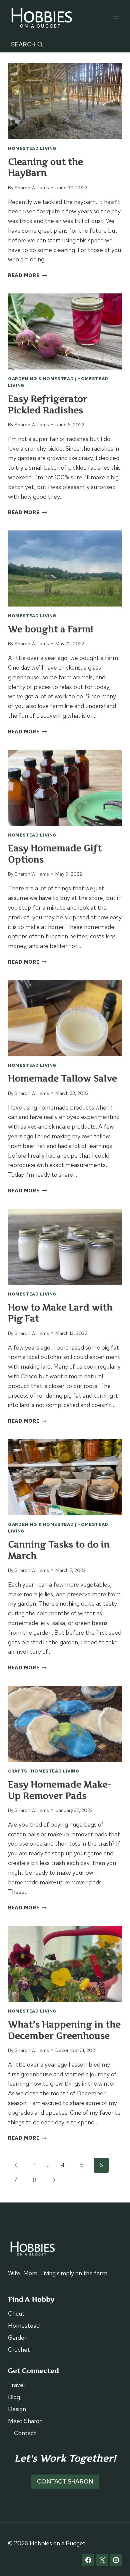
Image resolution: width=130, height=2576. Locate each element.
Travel (16, 2385)
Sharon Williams (31, 187)
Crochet (19, 2350)
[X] (102, 2560)
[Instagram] (116, 2560)
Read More (27, 275)
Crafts (18, 1771)
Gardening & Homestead (41, 379)
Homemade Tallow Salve (62, 1078)
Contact (25, 2433)
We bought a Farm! (50, 629)
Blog (14, 2397)
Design (17, 2409)
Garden (18, 2337)
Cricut (16, 2313)
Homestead (24, 2325)
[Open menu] (116, 18)
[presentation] (65, 101)
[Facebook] (88, 2560)
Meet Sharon (25, 2421)
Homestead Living (32, 148)
